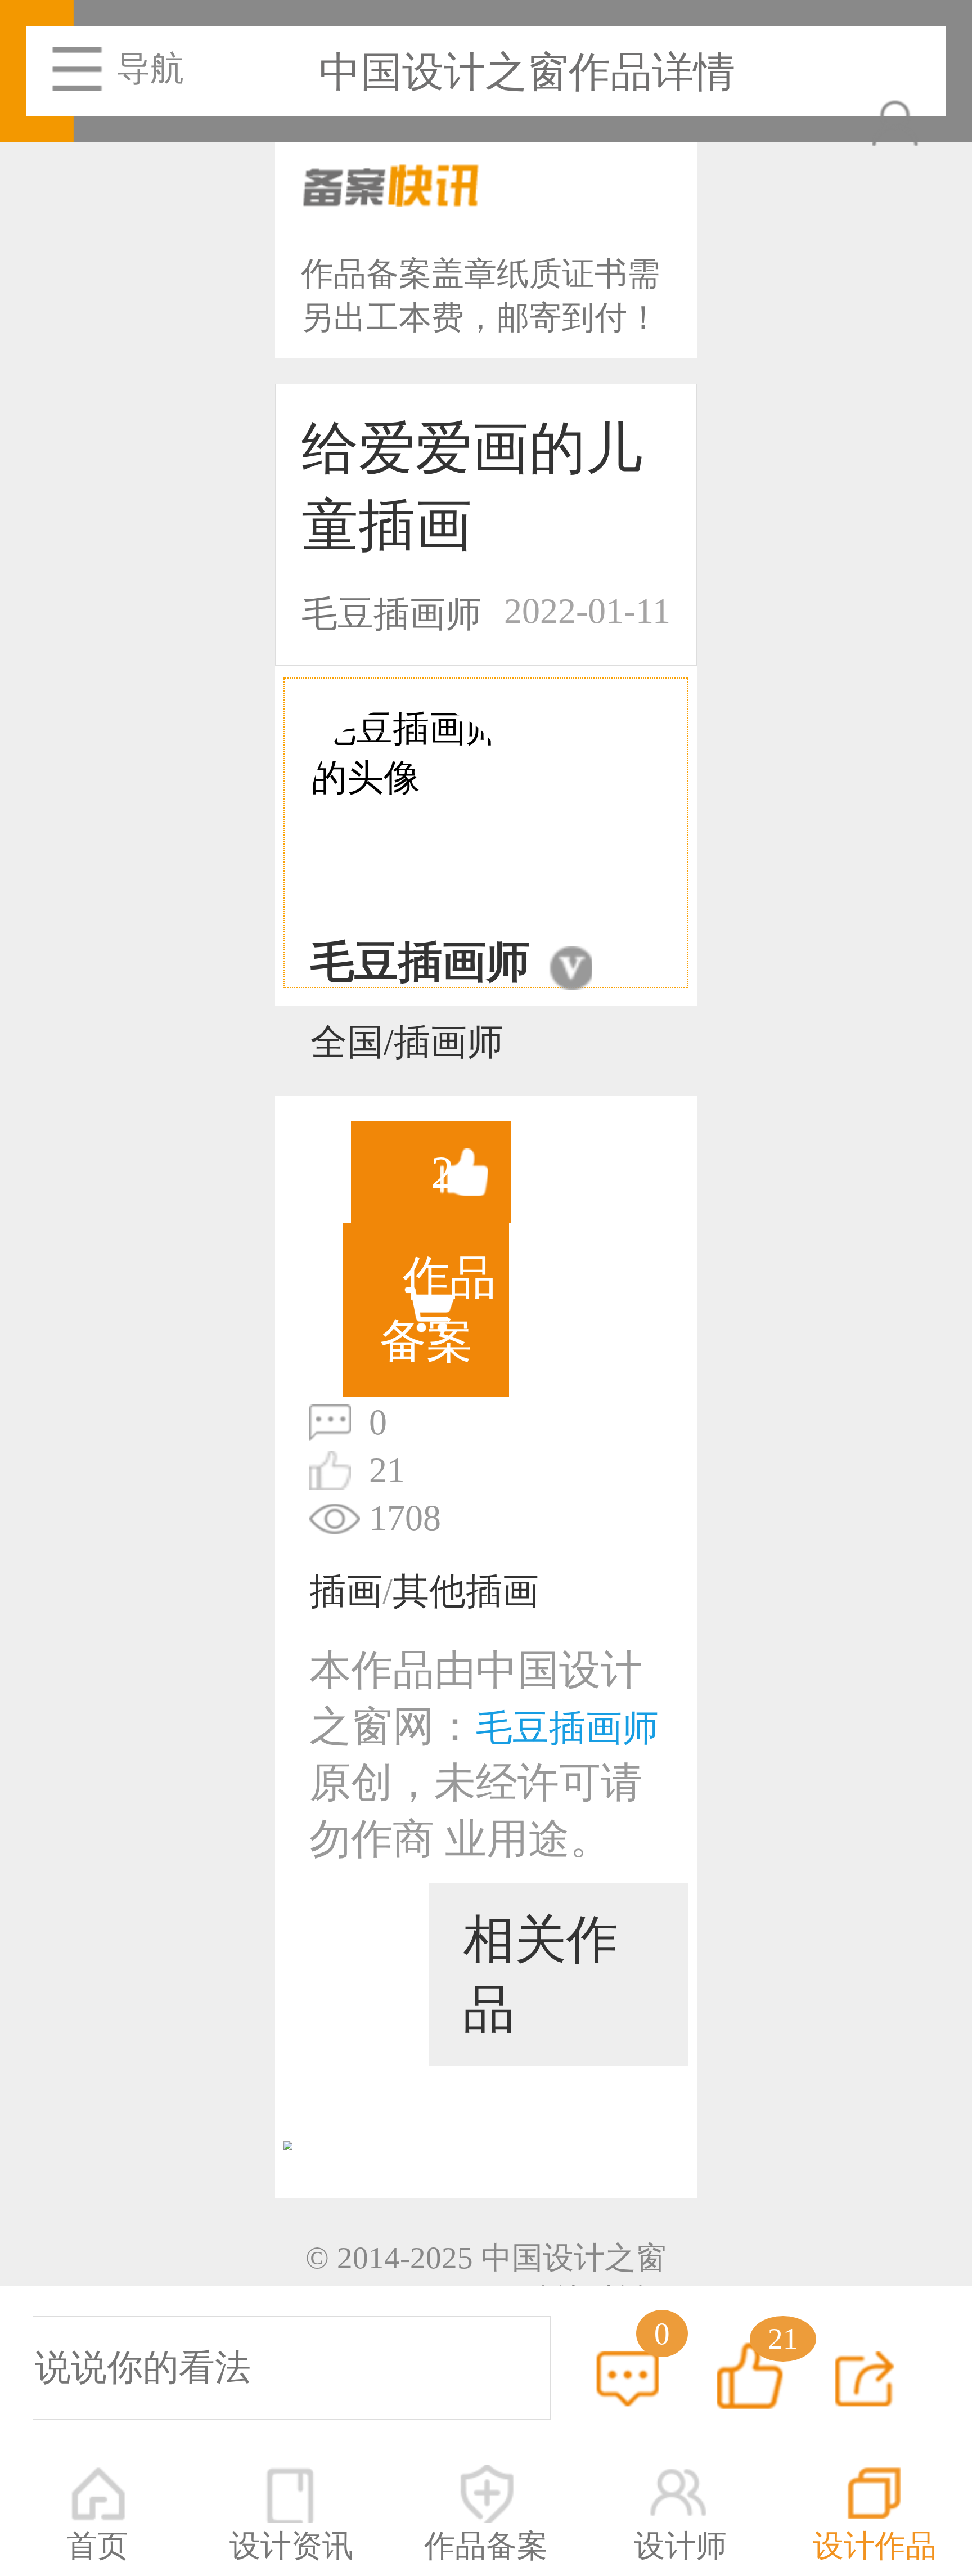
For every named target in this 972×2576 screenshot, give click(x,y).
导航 (150, 69)
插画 (346, 1592)
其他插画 (466, 1592)
